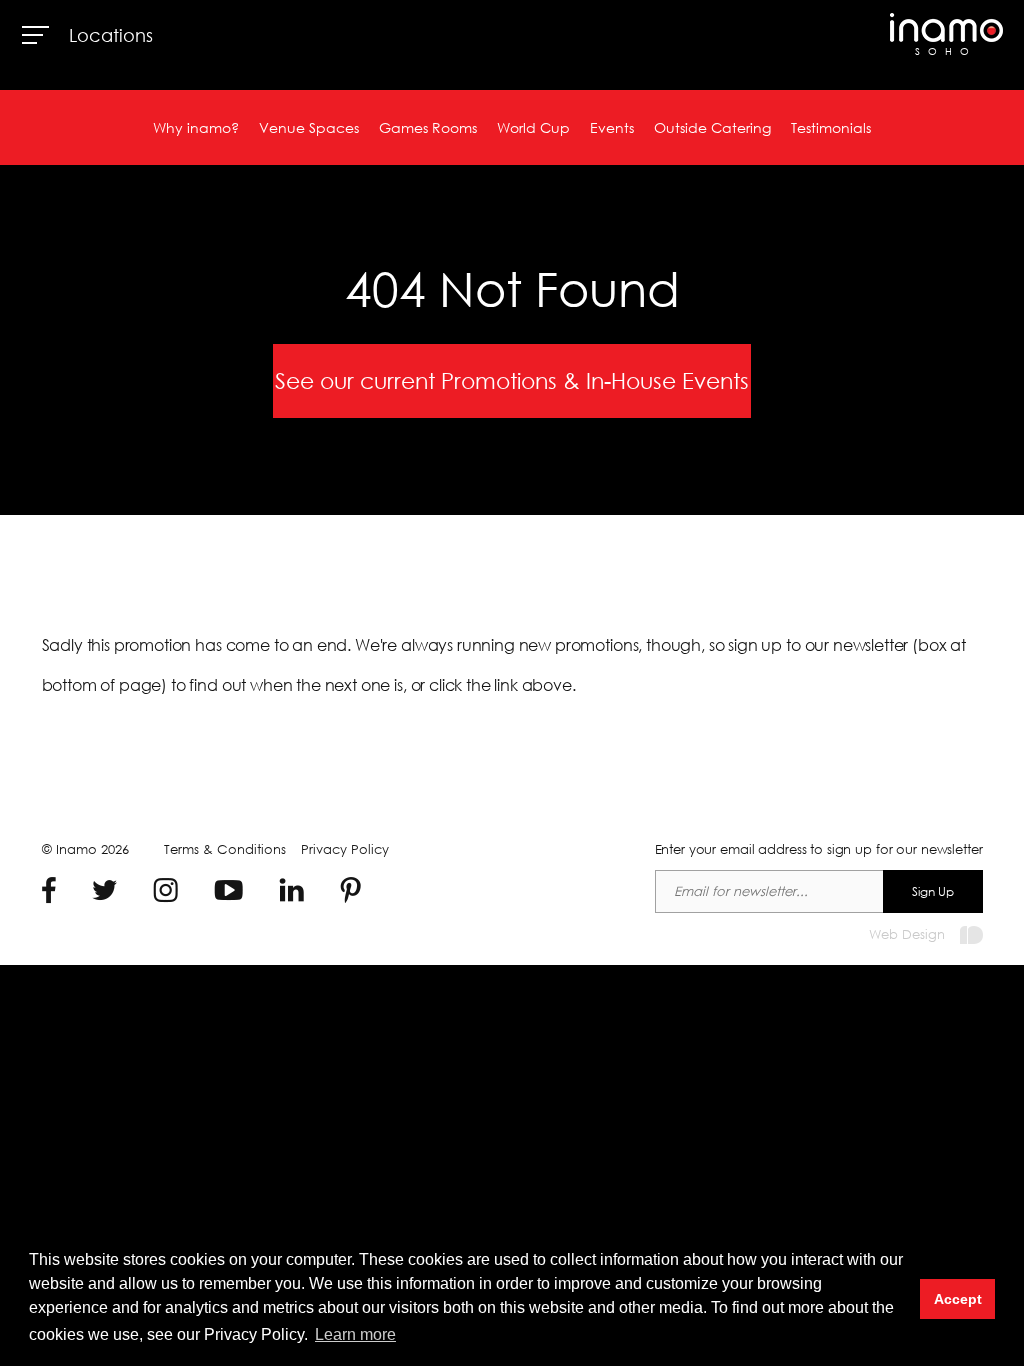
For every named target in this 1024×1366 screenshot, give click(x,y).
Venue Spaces (309, 127)
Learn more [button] (355, 1334)
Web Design (907, 934)
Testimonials (831, 127)
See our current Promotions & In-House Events (512, 380)
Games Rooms (428, 127)
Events (612, 127)
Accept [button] (958, 1299)
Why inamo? (196, 127)
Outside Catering (712, 127)
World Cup (533, 127)
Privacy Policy (345, 849)
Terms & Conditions (225, 849)
